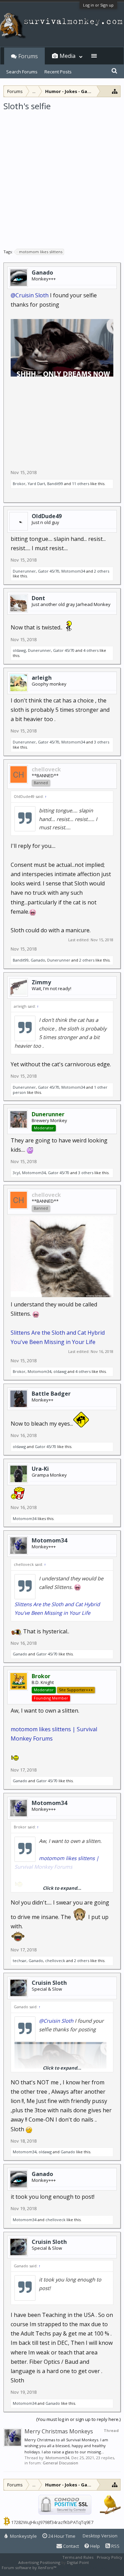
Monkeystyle (23, 2536)
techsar (20, 1961)
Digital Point (78, 2562)
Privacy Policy (110, 2557)
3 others (102, 742)
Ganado (42, 273)
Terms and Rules (78, 2557)
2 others (102, 571)
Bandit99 (55, 484)
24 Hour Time (61, 2536)
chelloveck (55, 1961)
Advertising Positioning (39, 2562)
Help (95, 2546)
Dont (38, 598)
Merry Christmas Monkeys (59, 2431)
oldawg (19, 650)
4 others (91, 650)
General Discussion (60, 2463)
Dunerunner (24, 571)
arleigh (42, 678)
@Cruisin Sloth (30, 295)
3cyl (16, 1173)
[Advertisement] (62, 177)
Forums (28, 56)
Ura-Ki (40, 1469)
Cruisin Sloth (49, 1983)
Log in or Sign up (98, 5)
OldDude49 (47, 516)
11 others (81, 484)
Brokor (19, 484)
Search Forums (22, 72)
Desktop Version (100, 2536)
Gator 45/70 (49, 571)
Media (68, 56)
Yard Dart (36, 484)
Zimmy (41, 982)
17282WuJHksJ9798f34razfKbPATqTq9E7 (52, 2522)
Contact (70, 2546)
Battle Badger (51, 1394)
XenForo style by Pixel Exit (81, 2568)
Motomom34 (73, 571)
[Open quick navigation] (115, 91)
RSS (115, 2546)
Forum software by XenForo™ (29, 2568)
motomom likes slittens (41, 252)
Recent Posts (58, 72)
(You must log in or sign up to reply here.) (78, 2419)
